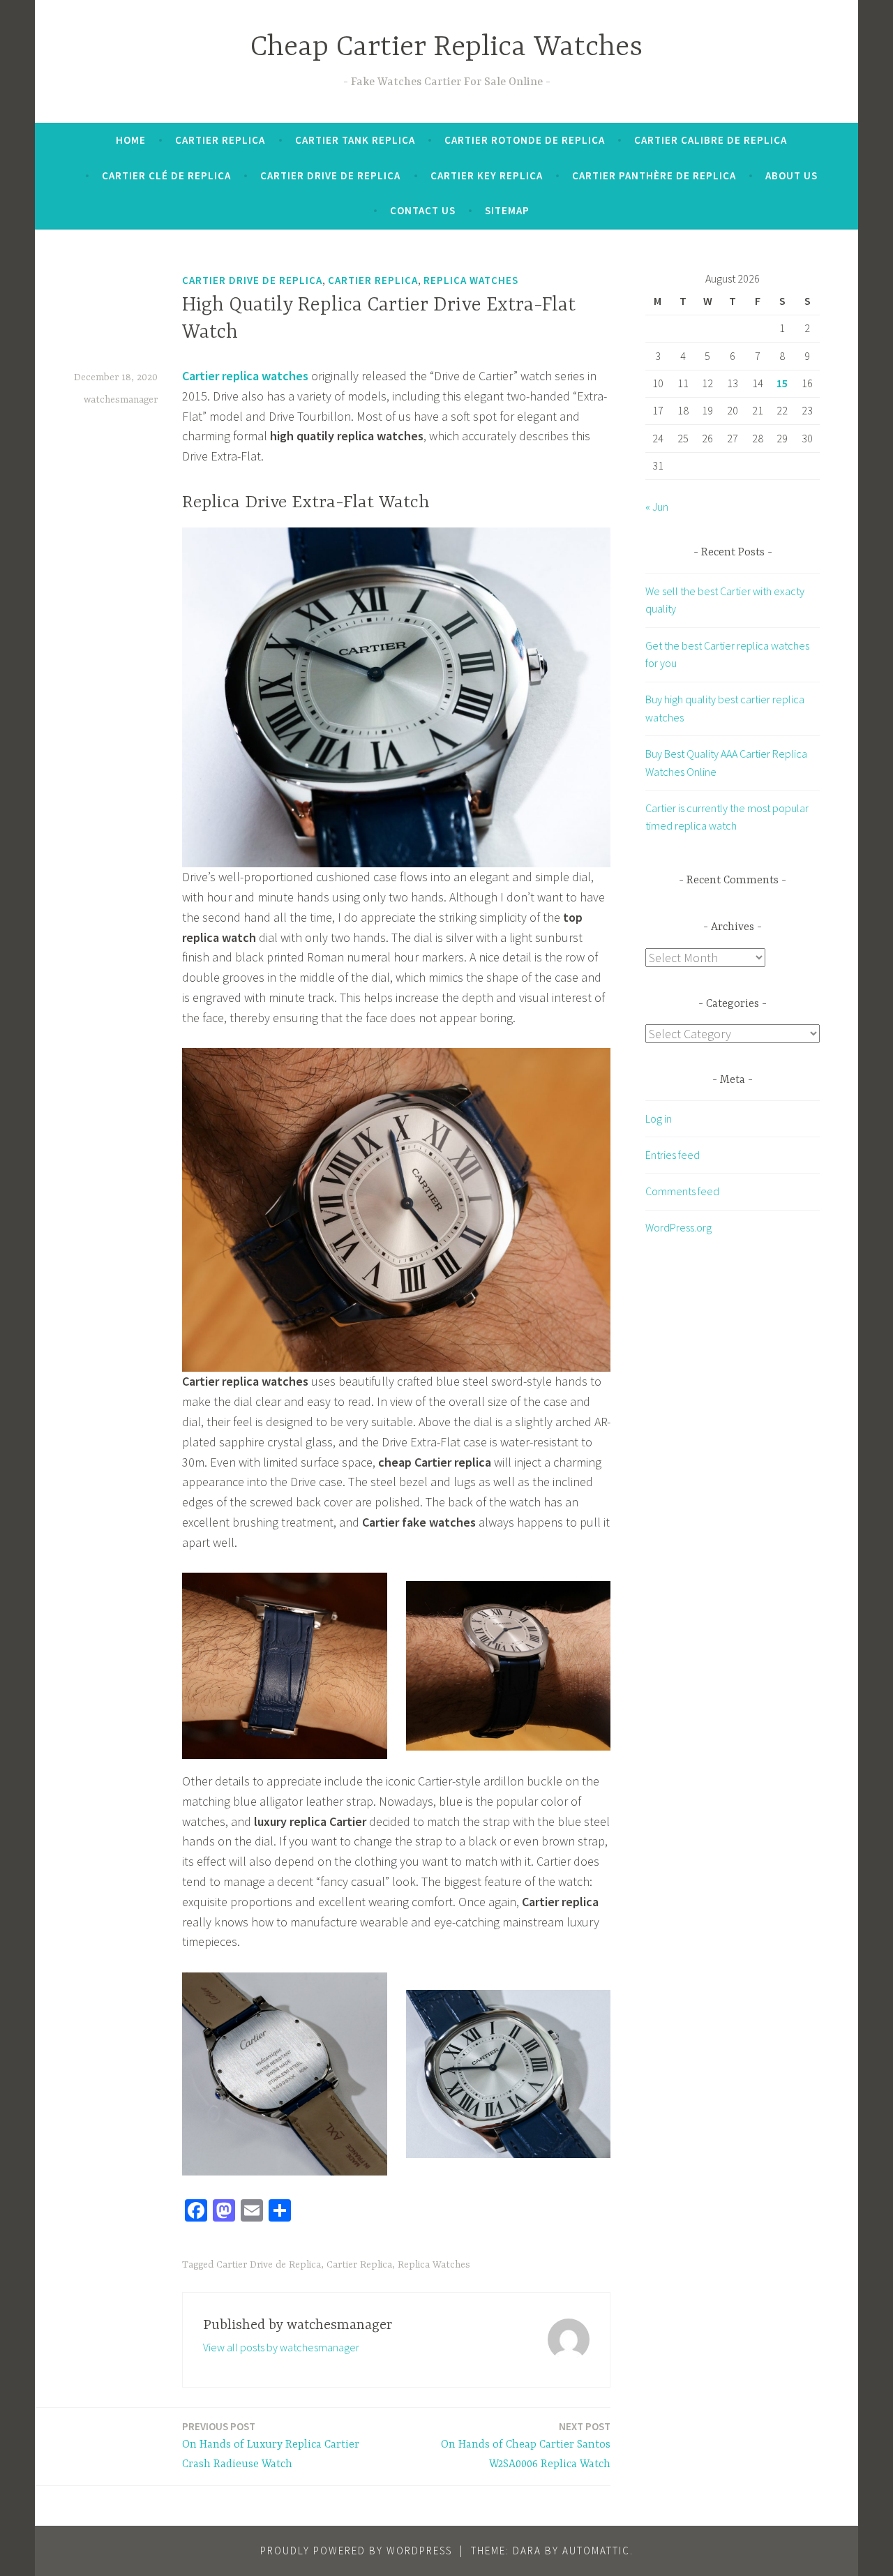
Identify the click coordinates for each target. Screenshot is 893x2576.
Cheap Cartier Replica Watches (446, 48)
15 (782, 383)
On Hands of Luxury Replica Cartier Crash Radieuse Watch (271, 2446)
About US (791, 175)
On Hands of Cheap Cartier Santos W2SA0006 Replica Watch (526, 2446)
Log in (659, 1118)
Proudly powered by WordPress (356, 2551)
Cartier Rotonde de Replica (525, 140)
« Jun (657, 507)
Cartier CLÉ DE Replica (166, 175)
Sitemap (507, 210)
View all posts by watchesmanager (281, 2347)
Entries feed (673, 1155)
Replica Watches (471, 280)
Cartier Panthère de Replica (654, 175)
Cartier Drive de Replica (330, 175)
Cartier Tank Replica (355, 140)
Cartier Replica (220, 140)
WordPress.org (678, 1227)
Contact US (423, 210)
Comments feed (682, 1191)
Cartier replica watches (245, 376)
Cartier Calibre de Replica (711, 140)
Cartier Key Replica (487, 175)
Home (131, 140)
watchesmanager (121, 400)
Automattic (596, 2551)
